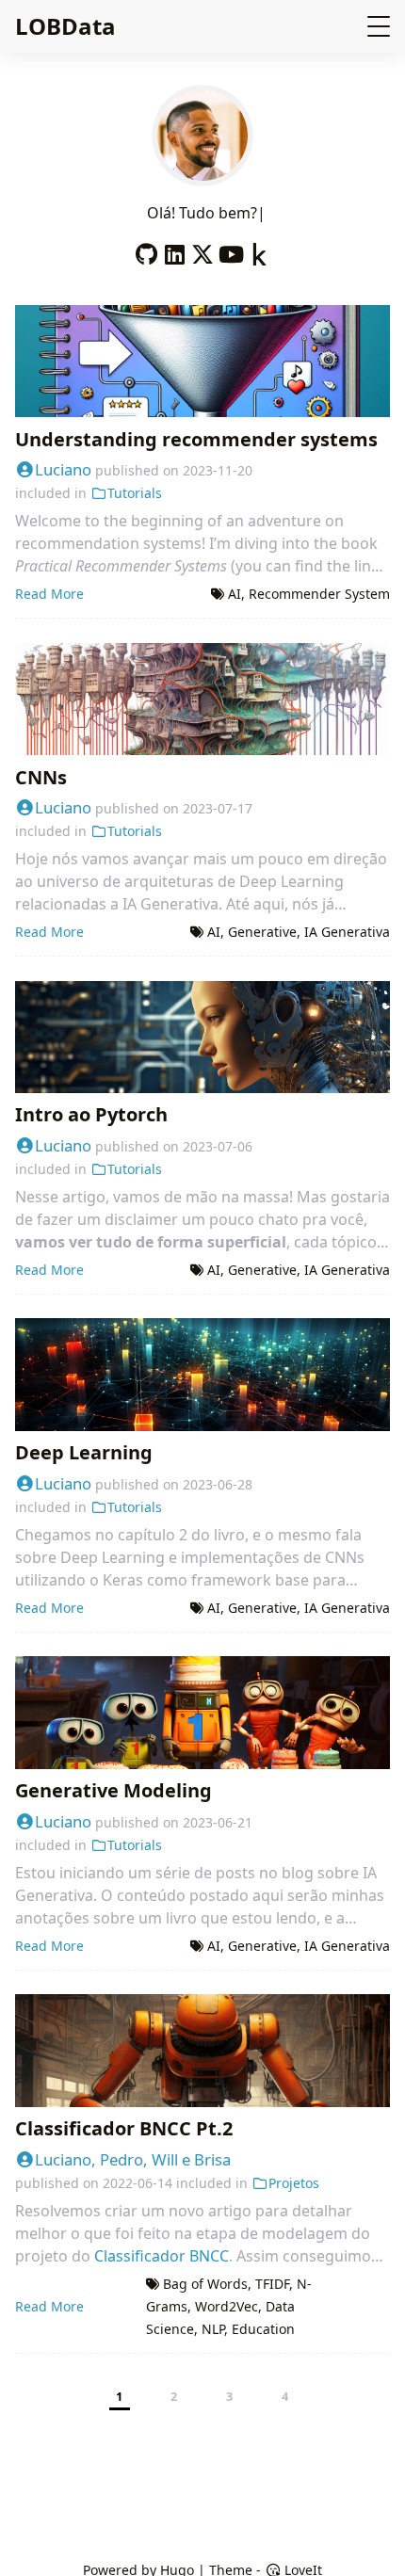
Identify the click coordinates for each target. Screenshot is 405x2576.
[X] (202, 250)
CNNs (41, 777)
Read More (49, 594)
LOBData (65, 26)
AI (235, 594)
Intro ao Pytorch (91, 1114)
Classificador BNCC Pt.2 (124, 2128)
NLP (213, 2329)
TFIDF (272, 2284)
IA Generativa (347, 932)
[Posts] (202, 175)
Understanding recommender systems (196, 439)
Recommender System (319, 594)
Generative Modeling (113, 1790)
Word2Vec (227, 2306)
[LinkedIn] (174, 250)
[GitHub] (146, 250)
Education (263, 2329)
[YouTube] (231, 250)
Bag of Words (205, 2284)
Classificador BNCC (162, 2256)
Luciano (63, 469)
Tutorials (135, 493)
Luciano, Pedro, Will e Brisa (133, 2159)
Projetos (294, 2183)
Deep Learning (84, 1452)
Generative (262, 932)
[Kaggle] (259, 250)
